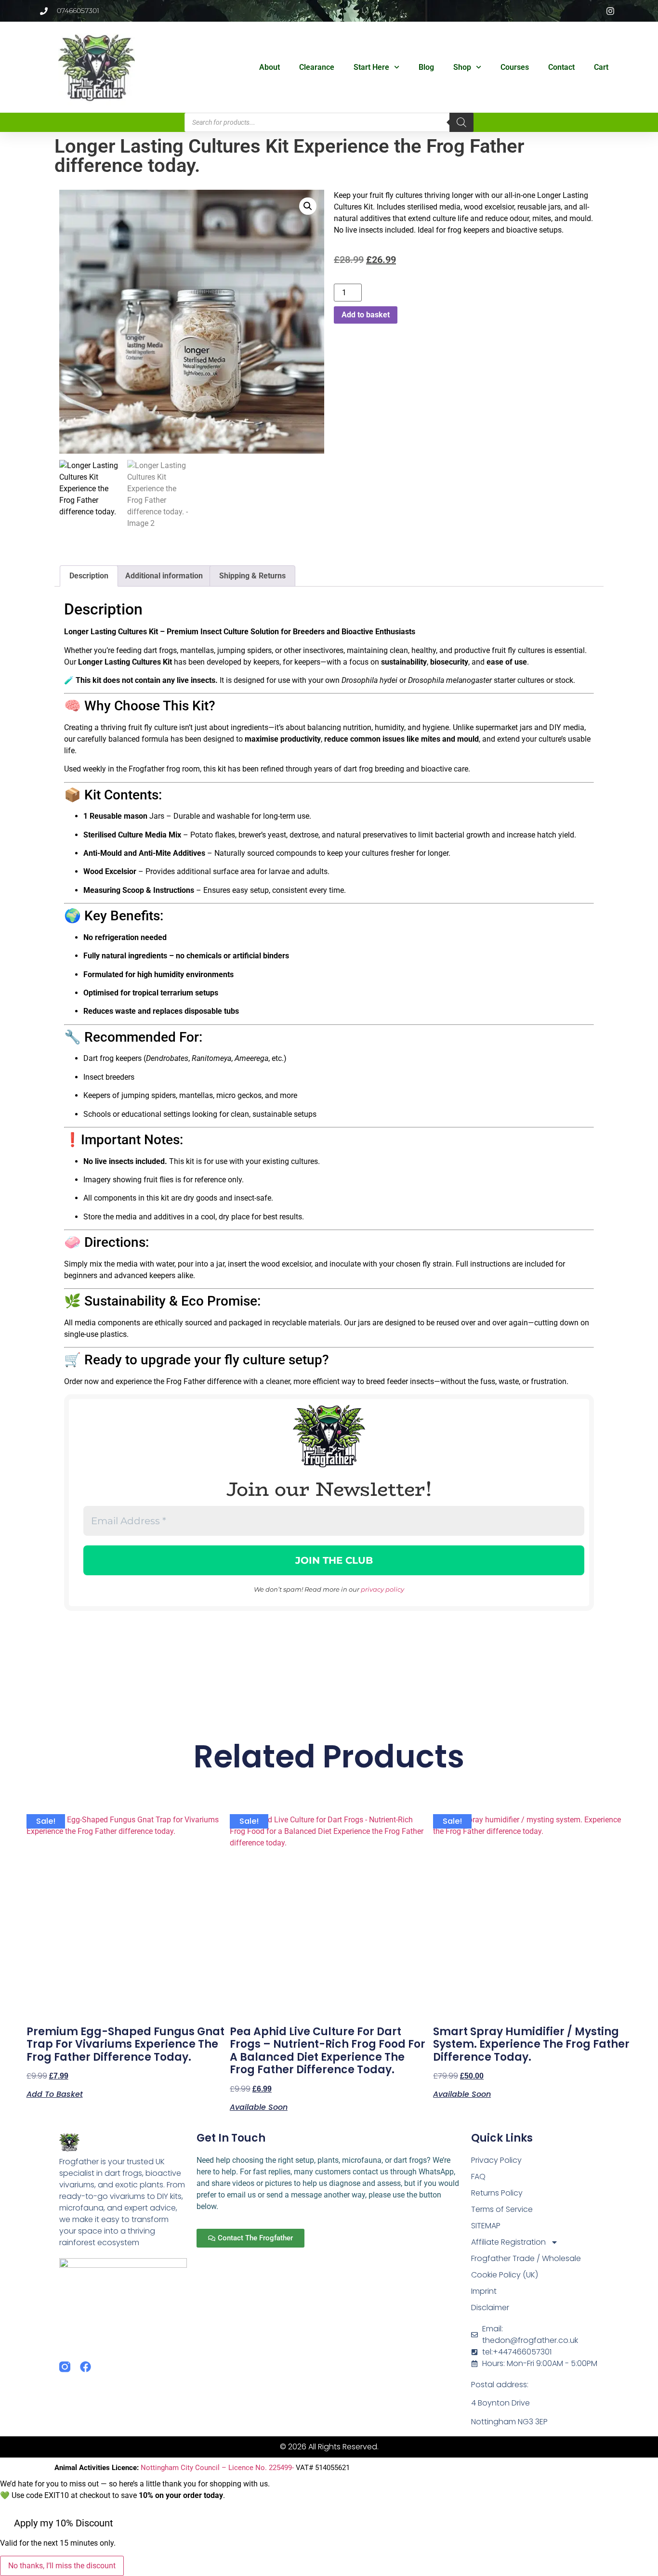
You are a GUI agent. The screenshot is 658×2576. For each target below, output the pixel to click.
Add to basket (366, 315)
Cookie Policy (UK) (505, 2275)
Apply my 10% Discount (64, 2523)
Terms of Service (502, 2209)
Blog (426, 67)
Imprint (484, 2291)
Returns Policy (497, 2193)
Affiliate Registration (508, 2242)
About (270, 67)
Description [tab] (89, 576)
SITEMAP (486, 2226)
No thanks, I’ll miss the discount (62, 2566)
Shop (462, 67)
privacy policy (382, 1589)
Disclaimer (490, 2308)
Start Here (371, 67)
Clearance (317, 67)
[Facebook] (86, 2367)
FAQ (478, 2177)
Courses (515, 67)
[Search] (461, 122)
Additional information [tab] (164, 576)
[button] (308, 206)
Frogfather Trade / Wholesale (526, 2258)
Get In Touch (231, 2138)
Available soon (259, 2106)
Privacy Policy (496, 2160)
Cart (601, 67)
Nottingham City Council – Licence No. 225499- (218, 2468)
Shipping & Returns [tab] (252, 576)
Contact (561, 67)
